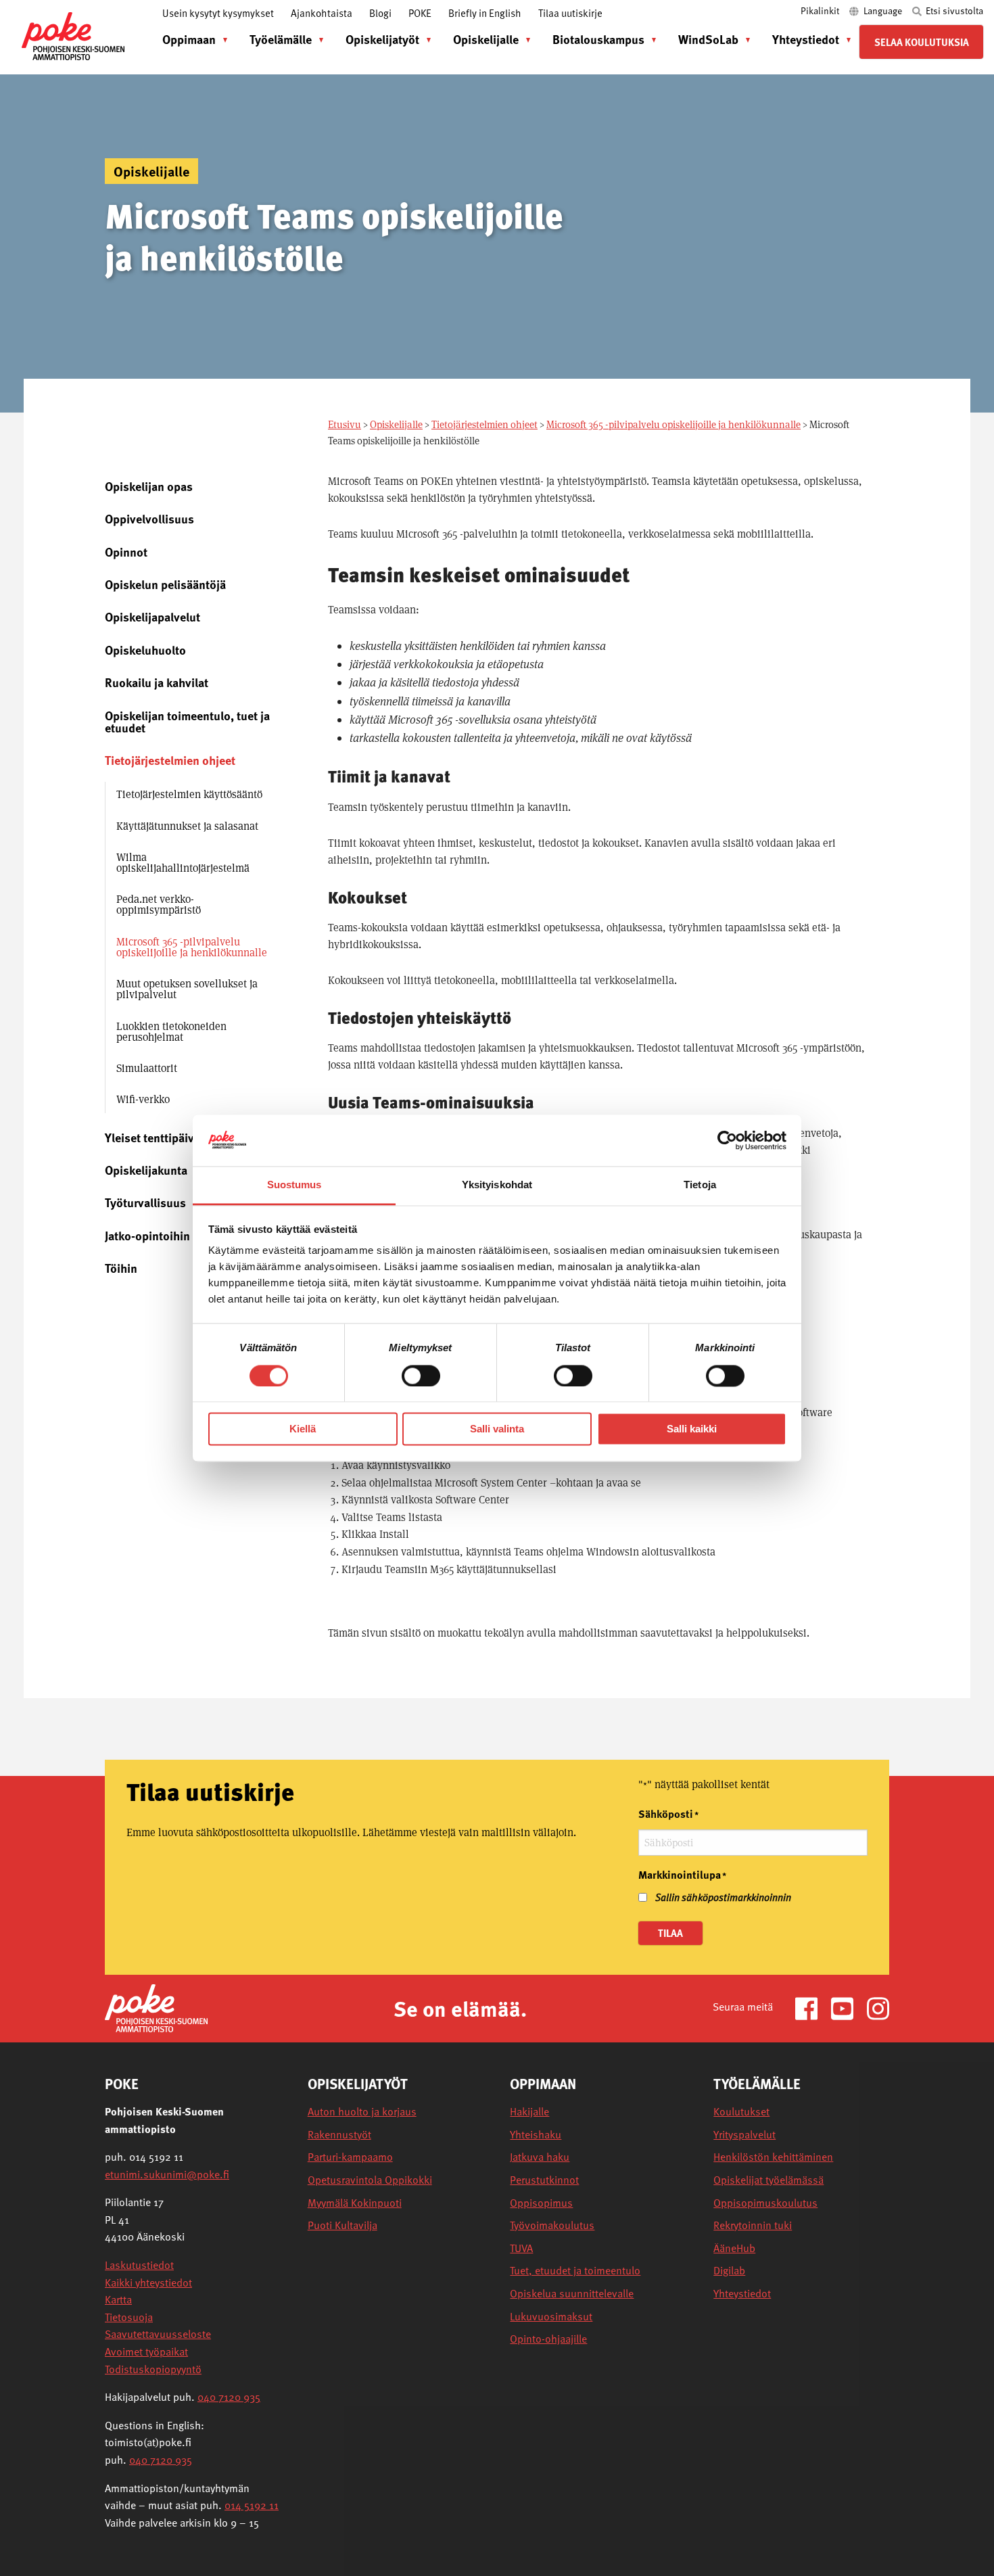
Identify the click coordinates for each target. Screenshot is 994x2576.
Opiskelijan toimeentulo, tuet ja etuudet (187, 721)
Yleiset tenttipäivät (155, 1137)
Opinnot (126, 552)
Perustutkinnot (544, 2180)
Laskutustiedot (139, 2265)
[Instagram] (878, 2008)
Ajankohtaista (322, 13)
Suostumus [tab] (294, 1185)
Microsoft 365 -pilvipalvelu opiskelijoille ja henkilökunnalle (673, 424)
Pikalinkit (821, 10)
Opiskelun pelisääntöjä (165, 584)
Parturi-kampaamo (350, 2157)
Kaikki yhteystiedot (148, 2282)
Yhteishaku (536, 2135)
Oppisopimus (541, 2203)
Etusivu (345, 424)
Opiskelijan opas (149, 486)
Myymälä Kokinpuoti (355, 2203)
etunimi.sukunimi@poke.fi (167, 2174)
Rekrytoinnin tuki (753, 2225)
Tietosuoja (129, 2317)
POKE (420, 13)
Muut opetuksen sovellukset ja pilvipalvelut (187, 989)
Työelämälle (281, 39)
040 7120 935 (229, 2397)
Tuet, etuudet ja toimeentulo (575, 2271)
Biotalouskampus (598, 39)
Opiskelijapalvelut (152, 616)
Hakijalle (529, 2112)
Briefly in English (485, 13)
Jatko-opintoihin (147, 1235)
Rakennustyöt (339, 2135)
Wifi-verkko (143, 1099)
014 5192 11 (252, 2505)
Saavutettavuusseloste (158, 2334)
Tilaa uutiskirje (570, 13)
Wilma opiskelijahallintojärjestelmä (183, 863)
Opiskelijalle (486, 39)
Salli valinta (497, 1429)
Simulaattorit (147, 1068)
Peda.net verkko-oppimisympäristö (159, 905)
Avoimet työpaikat (146, 2351)
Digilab (729, 2271)
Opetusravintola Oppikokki (370, 2180)
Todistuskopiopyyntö (153, 2369)
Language (883, 10)
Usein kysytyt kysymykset (218, 13)
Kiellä (303, 1429)
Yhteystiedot (806, 39)
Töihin (121, 1268)
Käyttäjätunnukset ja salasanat (187, 826)
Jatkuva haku (540, 2157)
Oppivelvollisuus (149, 518)
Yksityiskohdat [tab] (497, 1185)
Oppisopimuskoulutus (765, 2203)
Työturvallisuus (145, 1202)
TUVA (521, 2248)
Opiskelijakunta (146, 1170)
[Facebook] (812, 2008)
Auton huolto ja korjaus (362, 2112)
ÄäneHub (734, 2248)
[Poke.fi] (156, 2008)
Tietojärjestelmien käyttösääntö (189, 794)
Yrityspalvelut (744, 2135)
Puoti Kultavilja (342, 2225)
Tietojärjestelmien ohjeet (484, 424)
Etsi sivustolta (953, 10)
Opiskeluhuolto (145, 650)
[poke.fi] (73, 35)
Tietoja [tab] (700, 1185)
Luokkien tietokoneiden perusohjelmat (171, 1032)
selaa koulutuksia (922, 42)
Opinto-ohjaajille (548, 2339)
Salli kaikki (692, 1429)
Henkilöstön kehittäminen (773, 2157)
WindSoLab (708, 39)
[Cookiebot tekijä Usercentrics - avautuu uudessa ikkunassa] (727, 1140)
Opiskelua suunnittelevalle (572, 2294)
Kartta (118, 2299)
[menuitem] (192, 39)
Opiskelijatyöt (382, 39)
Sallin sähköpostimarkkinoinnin (723, 1897)
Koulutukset (741, 2112)
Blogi (380, 13)
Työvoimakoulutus (552, 2225)
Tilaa (670, 1933)
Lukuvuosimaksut (551, 2317)
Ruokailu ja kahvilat (157, 682)
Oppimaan (189, 39)
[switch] (421, 1376)
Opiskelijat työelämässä (768, 2180)
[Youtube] (848, 2008)
